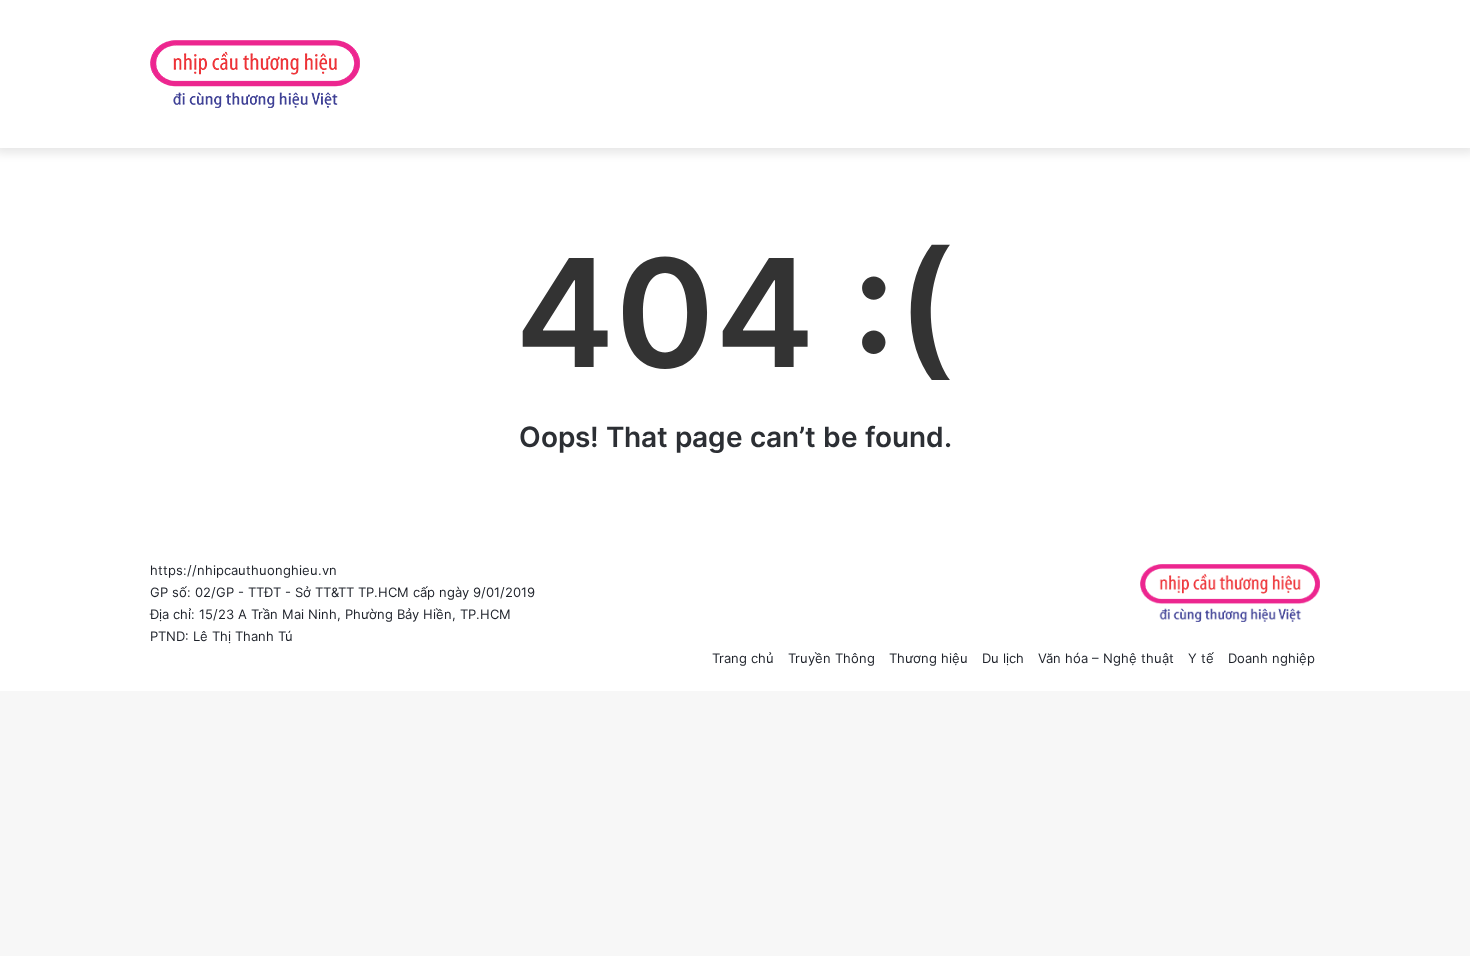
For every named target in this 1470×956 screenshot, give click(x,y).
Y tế (1201, 658)
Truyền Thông (831, 658)
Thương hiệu (928, 658)
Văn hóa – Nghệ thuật (1106, 658)
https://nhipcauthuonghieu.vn (243, 570)
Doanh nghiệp (1271, 658)
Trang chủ (743, 658)
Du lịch (1003, 658)
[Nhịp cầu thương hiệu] (255, 74)
